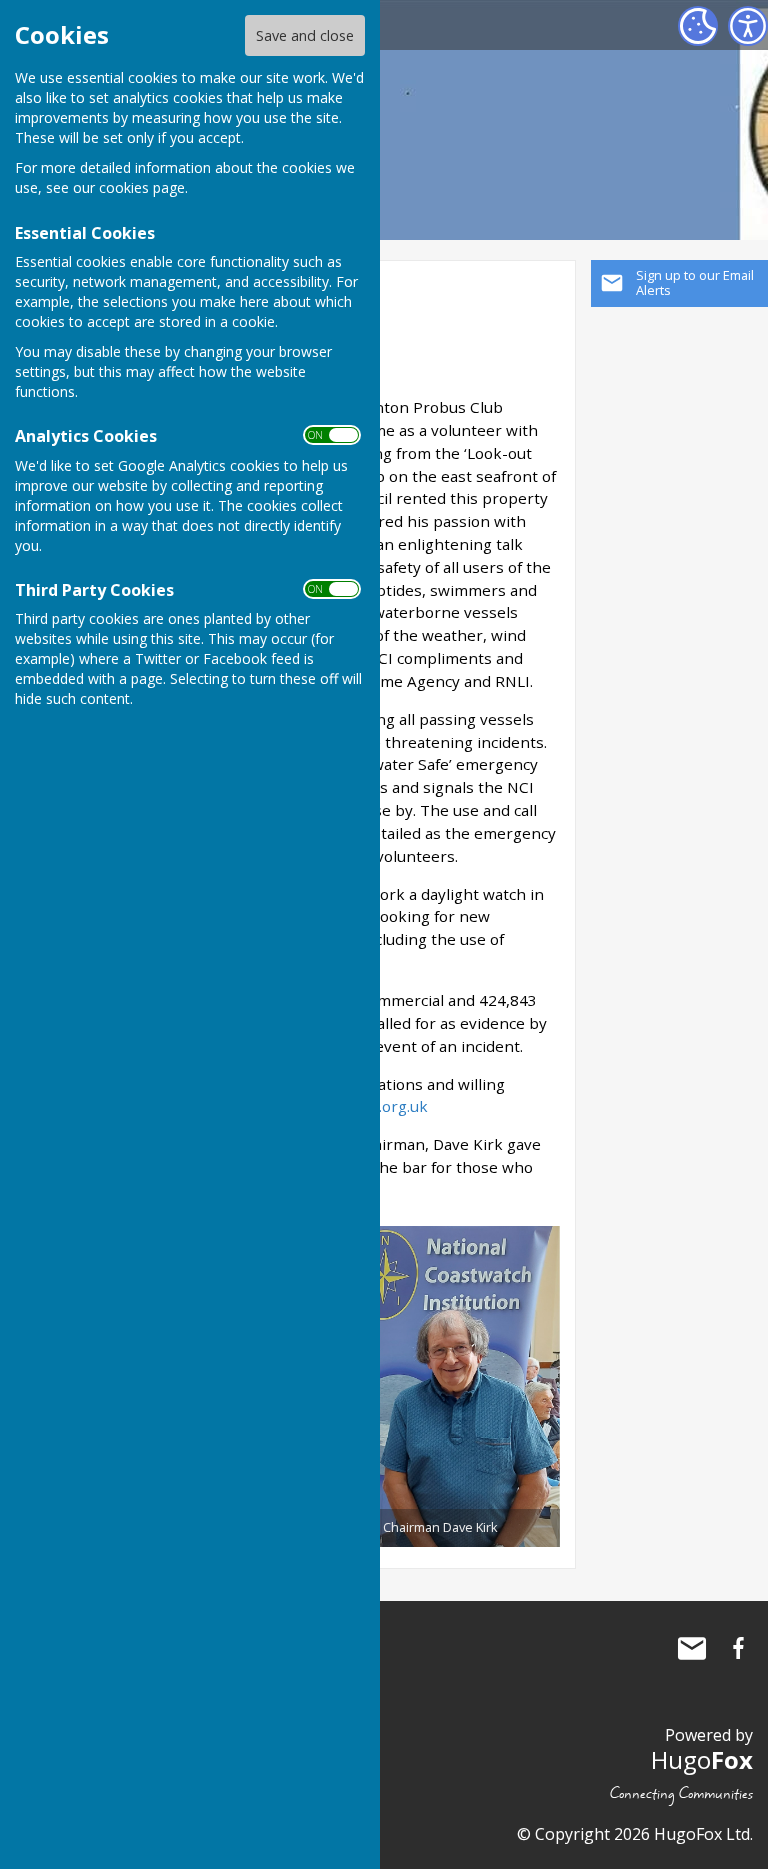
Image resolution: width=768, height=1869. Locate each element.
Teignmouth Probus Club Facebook (738, 1648)
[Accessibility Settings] (748, 26)
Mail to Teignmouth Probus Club (692, 1648)
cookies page (142, 187)
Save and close (305, 35)
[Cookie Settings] (698, 26)
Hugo (702, 1759)
